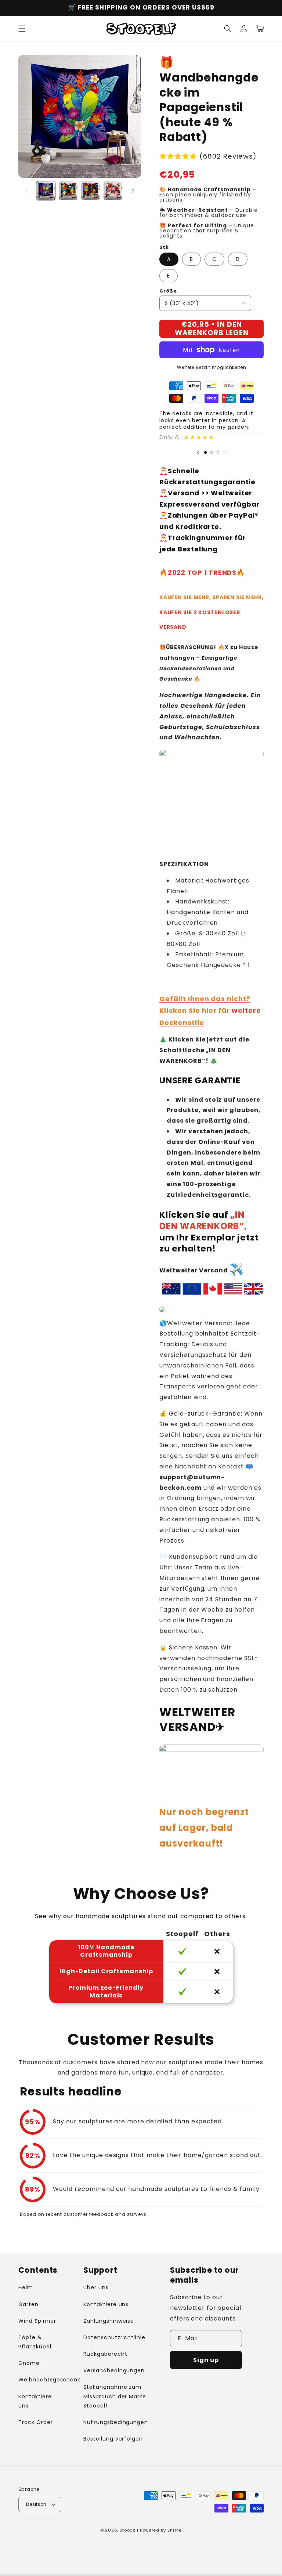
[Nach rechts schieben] (133, 191)
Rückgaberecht (105, 2354)
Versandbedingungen (114, 2370)
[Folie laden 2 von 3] (212, 452)
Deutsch (36, 2504)
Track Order (36, 2422)
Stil (164, 247)
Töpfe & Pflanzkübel (35, 2342)
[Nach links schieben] (26, 191)
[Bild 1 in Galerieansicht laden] (46, 191)
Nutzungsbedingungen (116, 2422)
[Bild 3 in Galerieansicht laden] (91, 191)
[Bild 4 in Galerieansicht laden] (113, 191)
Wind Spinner (37, 2321)
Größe (168, 291)
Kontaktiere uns (35, 2401)
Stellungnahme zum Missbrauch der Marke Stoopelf (115, 2396)
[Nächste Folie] (225, 452)
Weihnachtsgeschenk (49, 2380)
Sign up (206, 2360)
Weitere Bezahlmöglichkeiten (212, 367)
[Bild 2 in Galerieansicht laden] (68, 191)
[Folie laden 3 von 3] (218, 452)
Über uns (96, 2287)
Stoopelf (129, 2530)
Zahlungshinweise (109, 2321)
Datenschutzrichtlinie (114, 2337)
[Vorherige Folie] (198, 452)
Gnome (29, 2363)
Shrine (175, 2530)
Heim (26, 2287)
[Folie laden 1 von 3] (205, 452)
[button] (22, 29)
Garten (28, 2304)
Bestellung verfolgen (113, 2439)
